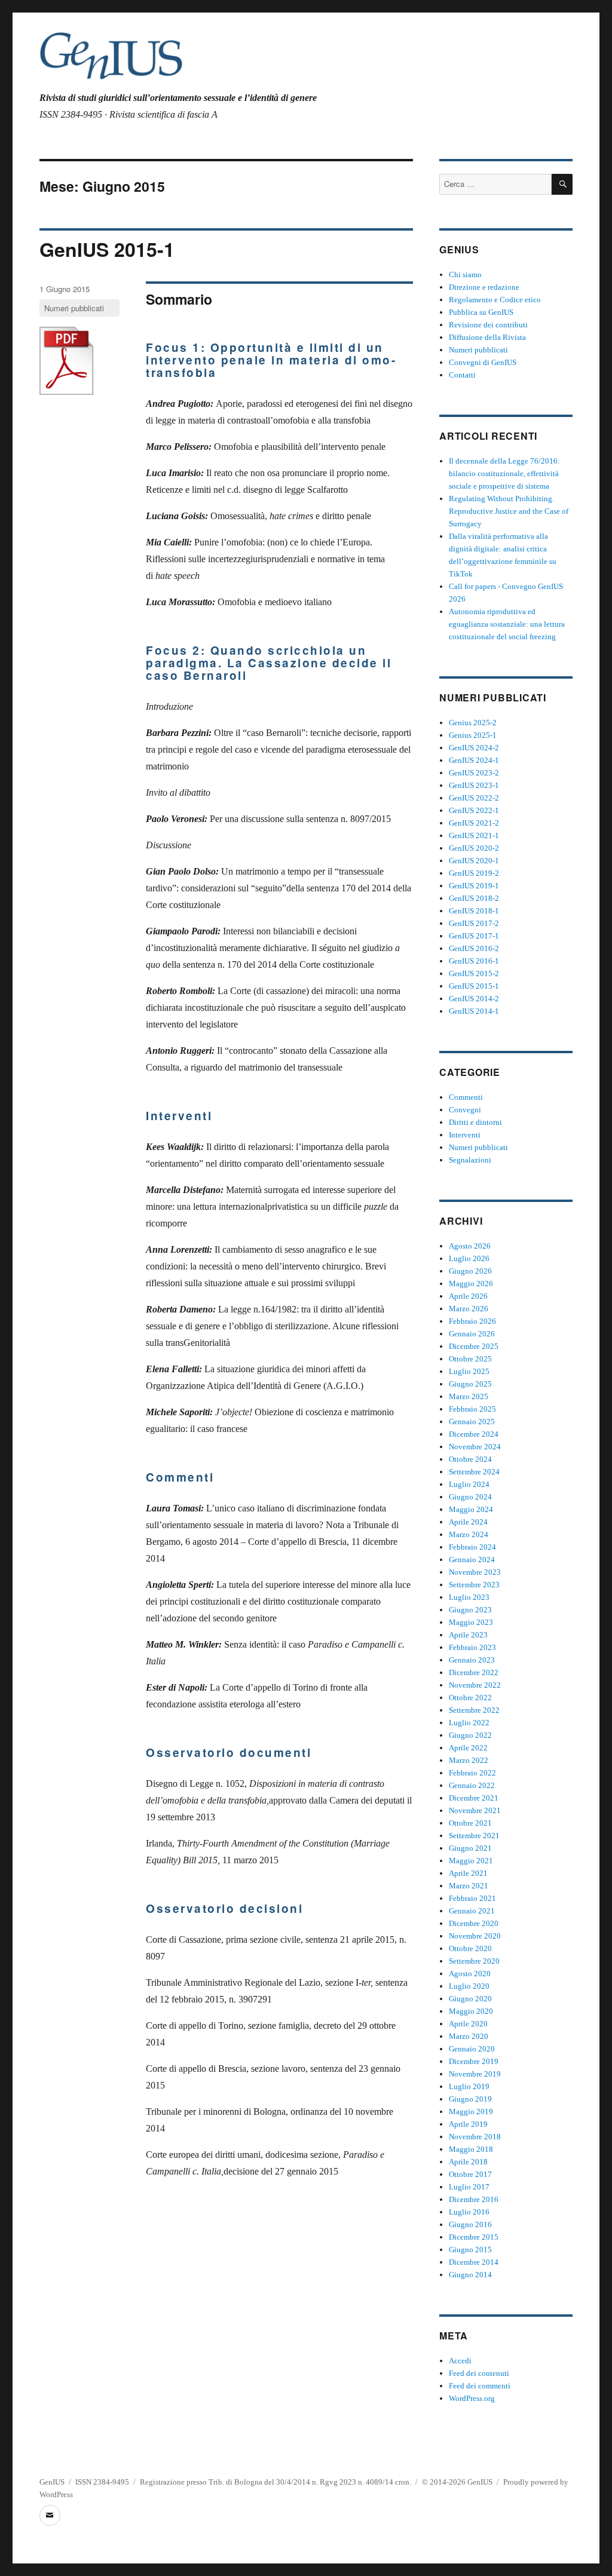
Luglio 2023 (469, 1597)
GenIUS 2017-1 (474, 936)
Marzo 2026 (469, 1309)
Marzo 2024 (469, 1534)
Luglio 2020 (469, 1986)
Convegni (465, 1110)
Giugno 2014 (470, 2275)
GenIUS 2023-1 (474, 785)
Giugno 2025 (470, 1384)
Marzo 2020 (469, 2036)
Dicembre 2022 (474, 1672)
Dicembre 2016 (474, 2199)
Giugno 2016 (470, 2224)
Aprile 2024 (468, 1522)
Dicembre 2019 (474, 2061)
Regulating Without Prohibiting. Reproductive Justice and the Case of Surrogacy (509, 511)
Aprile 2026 (468, 1296)
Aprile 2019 (468, 2124)
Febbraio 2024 (472, 1547)
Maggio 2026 (471, 1284)
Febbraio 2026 (472, 1321)
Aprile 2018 (468, 2162)
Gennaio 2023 (472, 1660)
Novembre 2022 (475, 1685)
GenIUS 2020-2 (474, 848)
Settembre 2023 (474, 1585)
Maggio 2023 (471, 1622)
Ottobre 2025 (470, 1359)
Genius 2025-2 (473, 723)
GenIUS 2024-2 (474, 748)
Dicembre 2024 (474, 1434)
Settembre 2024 (474, 1472)
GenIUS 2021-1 (474, 835)
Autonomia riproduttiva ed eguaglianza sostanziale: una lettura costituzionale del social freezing (507, 624)
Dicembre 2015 (474, 2237)
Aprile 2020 (468, 2024)
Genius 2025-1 (473, 735)
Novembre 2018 (475, 2137)
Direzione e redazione (484, 287)
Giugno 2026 (470, 1271)
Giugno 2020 (470, 1999)
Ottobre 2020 (470, 1948)
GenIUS (52, 2482)
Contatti (462, 375)
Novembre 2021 (475, 1810)
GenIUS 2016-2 (474, 948)
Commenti (466, 1097)
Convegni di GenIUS (483, 362)
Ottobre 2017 (470, 2174)
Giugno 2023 (470, 1610)
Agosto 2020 (470, 1974)
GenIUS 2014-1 (474, 1011)
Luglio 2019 (469, 2086)
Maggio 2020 (471, 2011)
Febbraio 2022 (472, 1773)
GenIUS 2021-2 (474, 823)
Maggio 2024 (471, 1509)
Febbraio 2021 (472, 1898)
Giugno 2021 (470, 1848)
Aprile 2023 (468, 1635)
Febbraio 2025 (472, 1409)
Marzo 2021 (469, 1886)
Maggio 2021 (471, 1861)
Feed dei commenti (480, 2386)
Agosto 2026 (470, 1246)
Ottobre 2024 (470, 1459)
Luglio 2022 (469, 1723)
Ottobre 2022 (470, 1698)
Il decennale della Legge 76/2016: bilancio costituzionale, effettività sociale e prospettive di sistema (504, 473)
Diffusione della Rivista (487, 337)
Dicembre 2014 (474, 2262)
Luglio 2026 (469, 1258)
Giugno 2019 (470, 2099)
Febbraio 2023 (472, 1647)
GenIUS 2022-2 (474, 798)
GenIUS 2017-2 (474, 923)
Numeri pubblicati (74, 308)
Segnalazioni (470, 1160)
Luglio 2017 (469, 2187)
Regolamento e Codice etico (495, 300)
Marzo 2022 (469, 1760)
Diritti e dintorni (475, 1122)
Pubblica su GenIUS (481, 312)
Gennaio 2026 (472, 1334)
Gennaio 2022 (472, 1785)
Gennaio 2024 (472, 1560)
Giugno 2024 (470, 1497)
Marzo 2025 (469, 1396)
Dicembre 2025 (474, 1346)
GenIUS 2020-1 (474, 861)
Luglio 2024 (469, 1484)
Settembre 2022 (474, 1710)
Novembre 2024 (475, 1447)
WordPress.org (472, 2398)
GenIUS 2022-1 (474, 810)
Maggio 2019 (471, 2112)
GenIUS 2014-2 (474, 999)
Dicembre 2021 (474, 1798)
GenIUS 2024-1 (474, 760)
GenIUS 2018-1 (474, 911)
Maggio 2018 (471, 2149)
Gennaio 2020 (472, 2049)
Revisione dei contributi (488, 325)
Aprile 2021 (468, 1873)
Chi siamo (465, 275)
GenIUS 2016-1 (474, 961)
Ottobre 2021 (470, 1823)
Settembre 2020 (474, 1961)
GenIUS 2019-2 (474, 873)
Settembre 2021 (474, 1836)
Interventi (465, 1135)
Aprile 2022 (468, 1748)
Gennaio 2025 (472, 1422)
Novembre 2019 (475, 2074)
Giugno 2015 (470, 2250)
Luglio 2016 (469, 2212)
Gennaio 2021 (472, 1911)
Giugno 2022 (470, 1735)
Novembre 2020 (475, 1936)
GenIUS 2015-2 (474, 973)
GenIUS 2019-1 (474, 886)
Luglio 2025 (469, 1371)
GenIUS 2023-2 (474, 773)
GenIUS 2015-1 (107, 249)
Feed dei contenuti (479, 2373)
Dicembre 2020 (474, 1923)
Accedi (460, 2361)
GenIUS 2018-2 (474, 898)
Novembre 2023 (475, 1572)
